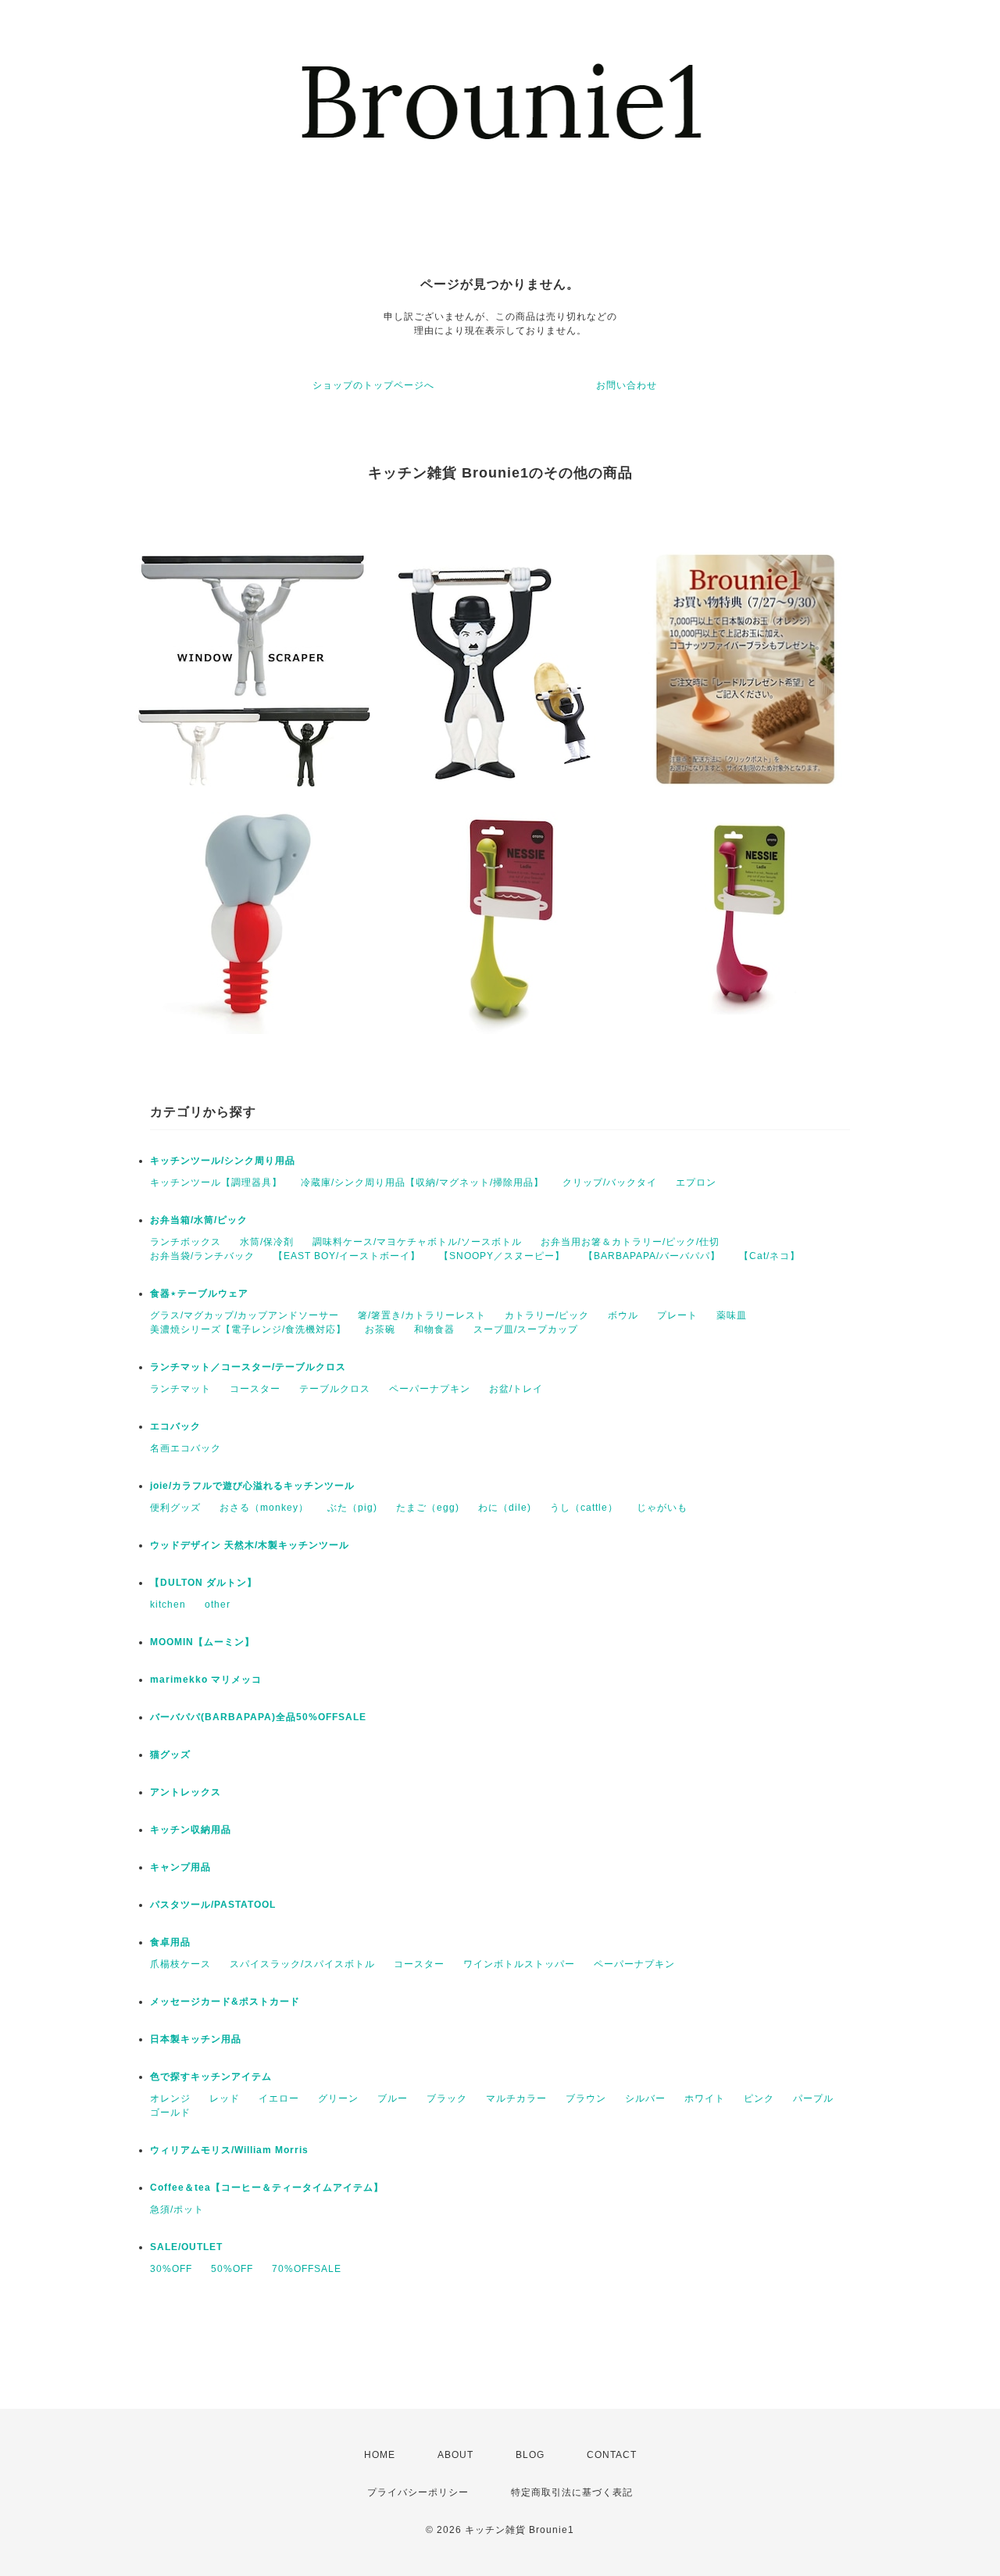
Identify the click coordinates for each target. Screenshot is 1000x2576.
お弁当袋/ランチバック (202, 1256)
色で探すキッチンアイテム (211, 2077)
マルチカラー (516, 2098)
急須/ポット (177, 2209)
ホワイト (705, 2098)
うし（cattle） (584, 1508)
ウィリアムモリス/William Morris (229, 2150)
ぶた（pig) (352, 1508)
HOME (380, 2455)
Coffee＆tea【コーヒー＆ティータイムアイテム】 (267, 2188)
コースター (255, 1389)
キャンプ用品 (180, 1867)
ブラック (447, 2098)
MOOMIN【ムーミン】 (202, 1642)
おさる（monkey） (264, 1508)
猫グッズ (170, 1755)
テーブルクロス (335, 1389)
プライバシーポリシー (418, 2492)
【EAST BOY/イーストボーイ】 (347, 1256)
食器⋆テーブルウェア (199, 1293)
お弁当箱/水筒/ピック (199, 1220)
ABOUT (455, 2455)
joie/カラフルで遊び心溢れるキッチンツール (252, 1486)
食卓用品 (170, 1942)
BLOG (530, 2455)
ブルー (393, 2098)
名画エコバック (186, 1448)
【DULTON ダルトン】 (204, 1583)
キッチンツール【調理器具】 (216, 1182)
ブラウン (586, 2098)
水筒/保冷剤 (267, 1242)
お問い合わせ (627, 385)
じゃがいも (662, 1508)
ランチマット (180, 1389)
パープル (813, 2098)
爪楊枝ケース (180, 1964)
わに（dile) (505, 1508)
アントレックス (186, 1792)
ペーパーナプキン (430, 1389)
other (218, 1605)
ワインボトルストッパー (519, 1964)
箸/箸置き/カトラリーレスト (422, 1315)
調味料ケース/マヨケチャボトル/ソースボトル (417, 1242)
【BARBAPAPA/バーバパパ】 (652, 1256)
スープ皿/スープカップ (526, 1329)
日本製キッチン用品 (196, 2039)
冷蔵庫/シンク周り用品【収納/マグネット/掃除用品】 (422, 1182)
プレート (677, 1315)
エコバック (175, 1426)
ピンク (759, 2098)
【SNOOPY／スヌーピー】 (502, 1256)
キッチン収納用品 (191, 1830)
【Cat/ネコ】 (770, 1256)
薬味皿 (732, 1315)
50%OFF (232, 2269)
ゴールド (170, 2113)
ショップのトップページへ (373, 385)
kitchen (168, 1605)
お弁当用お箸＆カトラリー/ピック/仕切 (630, 1242)
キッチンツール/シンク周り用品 (223, 1161)
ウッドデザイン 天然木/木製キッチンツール (250, 1545)
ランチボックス (186, 1242)
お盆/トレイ (516, 1389)
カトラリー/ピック (547, 1315)
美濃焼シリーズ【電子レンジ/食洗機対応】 (248, 1329)
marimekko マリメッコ (206, 1680)
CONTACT (612, 2455)
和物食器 (434, 1329)
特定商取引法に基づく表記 (572, 2492)
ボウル (623, 1315)
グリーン (338, 2098)
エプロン (696, 1182)
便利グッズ (175, 1508)
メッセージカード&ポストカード (225, 2002)
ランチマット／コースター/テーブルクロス (248, 1367)
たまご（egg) (428, 1508)
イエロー (279, 2098)
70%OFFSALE (307, 2269)
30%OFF (171, 2269)
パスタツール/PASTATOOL (213, 1905)
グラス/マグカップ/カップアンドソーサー (245, 1315)
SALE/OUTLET (186, 2247)
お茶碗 (380, 1329)
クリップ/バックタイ (610, 1182)
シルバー (645, 2098)
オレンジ (170, 2098)
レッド (225, 2098)
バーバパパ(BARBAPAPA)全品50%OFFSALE (258, 1717)
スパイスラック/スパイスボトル (302, 1964)
